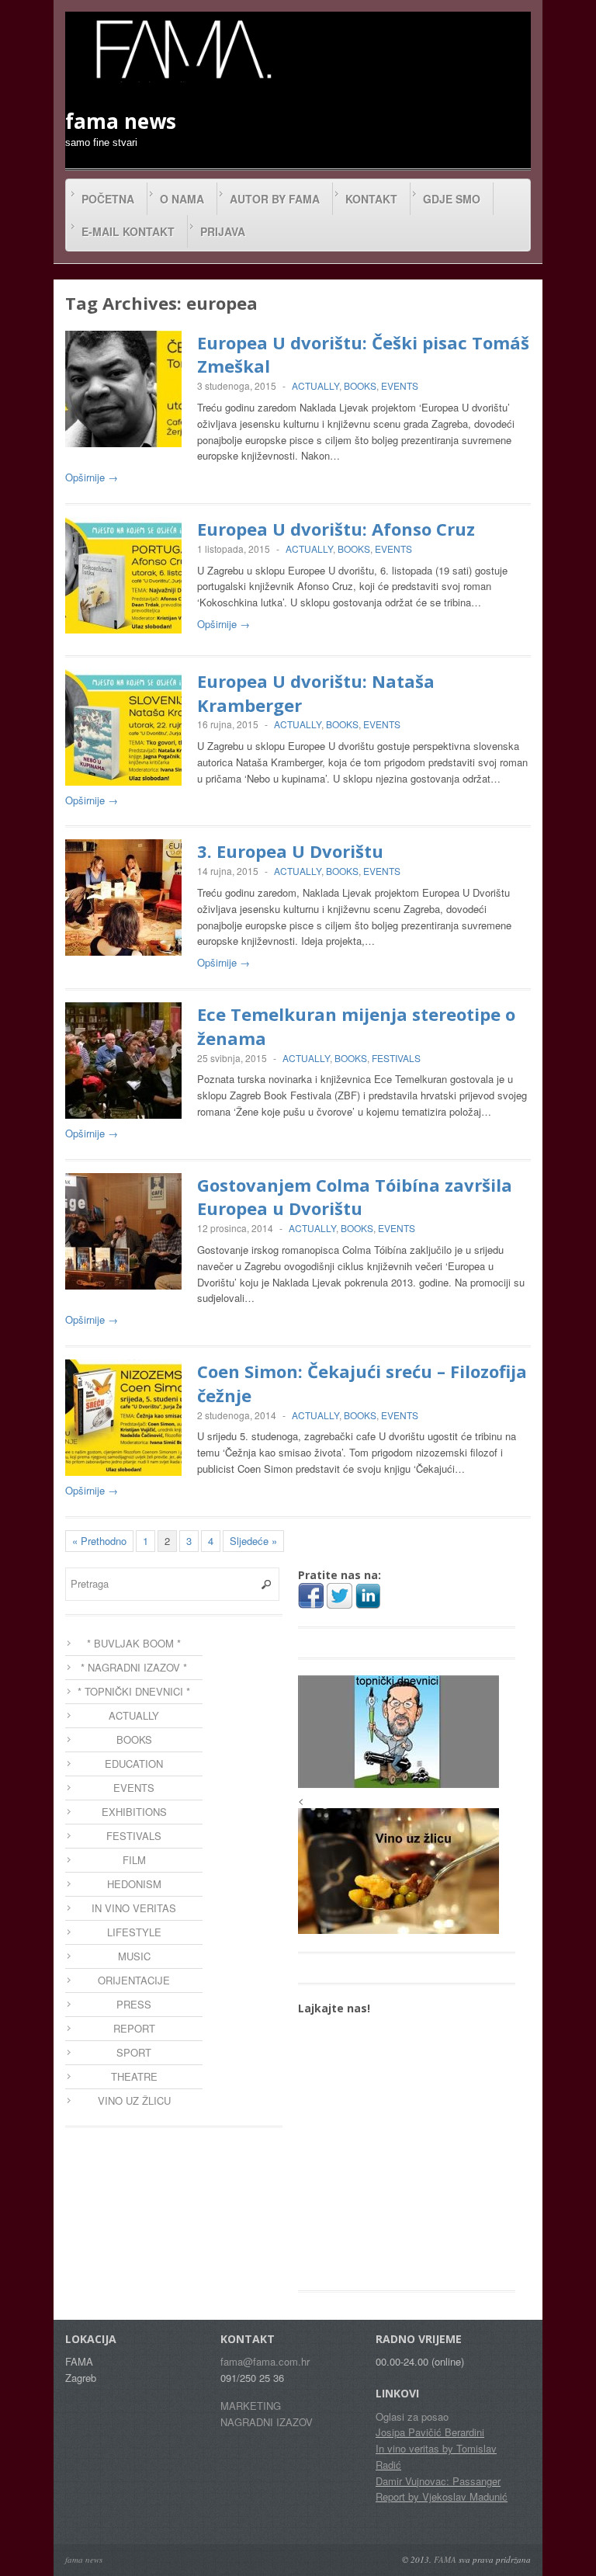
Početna (108, 199)
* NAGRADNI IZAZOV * (134, 1667)
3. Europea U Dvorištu (290, 851)
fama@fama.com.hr (265, 2361)
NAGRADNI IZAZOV (267, 2422)
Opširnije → (92, 477)
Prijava (223, 231)
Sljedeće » (253, 1541)
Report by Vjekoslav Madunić (442, 2496)
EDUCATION (134, 1764)
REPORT (134, 2028)
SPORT (134, 2052)
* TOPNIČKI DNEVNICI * (134, 1691)
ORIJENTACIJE (134, 1980)
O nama (182, 199)
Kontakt (371, 199)
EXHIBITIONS (134, 1812)
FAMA (445, 2559)
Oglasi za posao (412, 2416)
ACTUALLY (315, 385)
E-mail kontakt (128, 231)
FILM (134, 1860)
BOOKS (360, 385)
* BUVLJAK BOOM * (134, 1643)
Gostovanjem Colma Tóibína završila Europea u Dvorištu (355, 1197)
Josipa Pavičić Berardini (430, 2432)
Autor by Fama (275, 199)
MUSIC (134, 1956)
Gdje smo (452, 199)
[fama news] (182, 49)
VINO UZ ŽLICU (134, 2100)
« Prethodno (99, 1541)
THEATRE (134, 2076)
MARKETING (251, 2406)
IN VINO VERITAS (134, 1908)
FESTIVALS (396, 1058)
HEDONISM (134, 1884)
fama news (84, 2559)
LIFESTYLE (134, 1932)
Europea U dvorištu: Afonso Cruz (336, 529)
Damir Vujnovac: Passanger (438, 2481)
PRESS (134, 2004)
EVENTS (400, 385)
